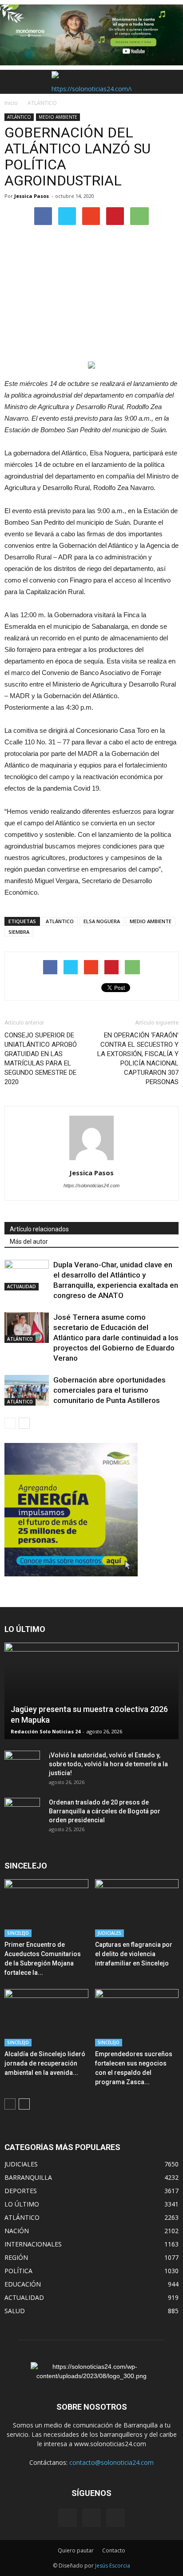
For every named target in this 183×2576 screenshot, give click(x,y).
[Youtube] (115, 2518)
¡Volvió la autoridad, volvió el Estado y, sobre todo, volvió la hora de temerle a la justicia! (108, 1764)
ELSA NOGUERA (102, 921)
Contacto (114, 2550)
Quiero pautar (76, 2550)
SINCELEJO (18, 1933)
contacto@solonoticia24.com (111, 2462)
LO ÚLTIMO (22, 2204)
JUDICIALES (109, 1933)
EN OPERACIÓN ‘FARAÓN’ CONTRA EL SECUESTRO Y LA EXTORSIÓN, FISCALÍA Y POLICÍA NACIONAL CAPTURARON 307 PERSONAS (138, 1059)
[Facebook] (68, 2518)
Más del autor (29, 1242)
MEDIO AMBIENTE (58, 117)
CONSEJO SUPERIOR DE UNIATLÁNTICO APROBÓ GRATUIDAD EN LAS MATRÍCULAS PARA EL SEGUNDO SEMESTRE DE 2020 (41, 1059)
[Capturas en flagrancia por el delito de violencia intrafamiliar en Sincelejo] (137, 1908)
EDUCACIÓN (23, 2284)
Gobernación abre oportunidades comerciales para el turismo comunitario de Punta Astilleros (109, 1390)
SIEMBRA (19, 932)
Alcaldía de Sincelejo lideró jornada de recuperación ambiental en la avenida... (45, 2063)
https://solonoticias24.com (91, 1186)
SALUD (15, 2311)
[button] (171, 82)
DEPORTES (21, 2191)
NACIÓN (17, 2231)
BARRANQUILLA (28, 2177)
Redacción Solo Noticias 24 (46, 1731)
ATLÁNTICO (19, 117)
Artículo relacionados (39, 1229)
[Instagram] (91, 2518)
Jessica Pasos (32, 196)
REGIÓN (16, 2257)
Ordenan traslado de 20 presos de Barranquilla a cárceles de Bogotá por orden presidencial (105, 1811)
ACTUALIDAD (22, 1286)
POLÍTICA (18, 2271)
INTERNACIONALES (33, 2244)
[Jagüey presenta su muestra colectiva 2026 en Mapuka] (91, 1691)
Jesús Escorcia (113, 2566)
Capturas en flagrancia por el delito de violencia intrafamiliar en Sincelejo (134, 1954)
